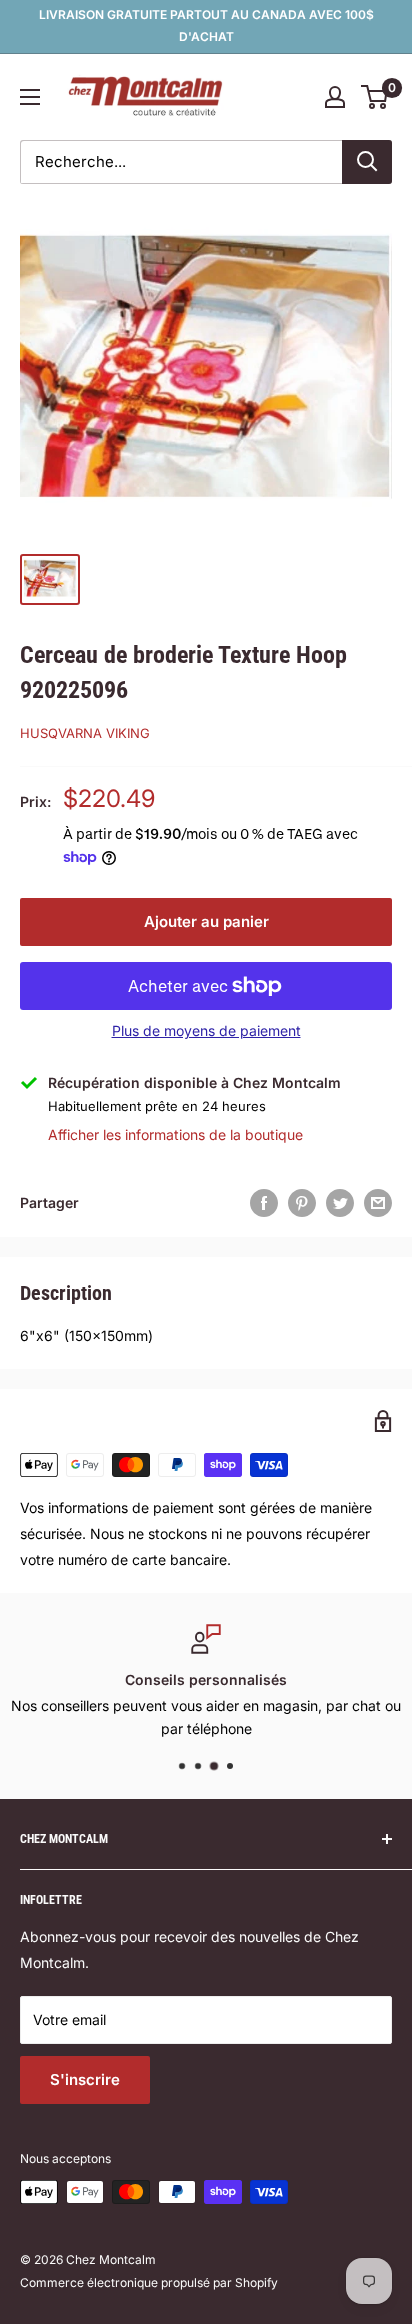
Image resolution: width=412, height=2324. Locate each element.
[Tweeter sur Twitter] (340, 1203)
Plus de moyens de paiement (206, 1030)
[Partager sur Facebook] (264, 1203)
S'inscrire (85, 2079)
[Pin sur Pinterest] (302, 1203)
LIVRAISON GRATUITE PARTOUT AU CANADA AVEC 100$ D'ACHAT (206, 25)
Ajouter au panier (206, 921)
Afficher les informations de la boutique (175, 1134)
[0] (375, 97)
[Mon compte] (335, 97)
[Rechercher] (367, 162)
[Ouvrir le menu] (30, 97)
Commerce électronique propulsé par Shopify (149, 2282)
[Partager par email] (378, 1203)
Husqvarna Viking (85, 733)
